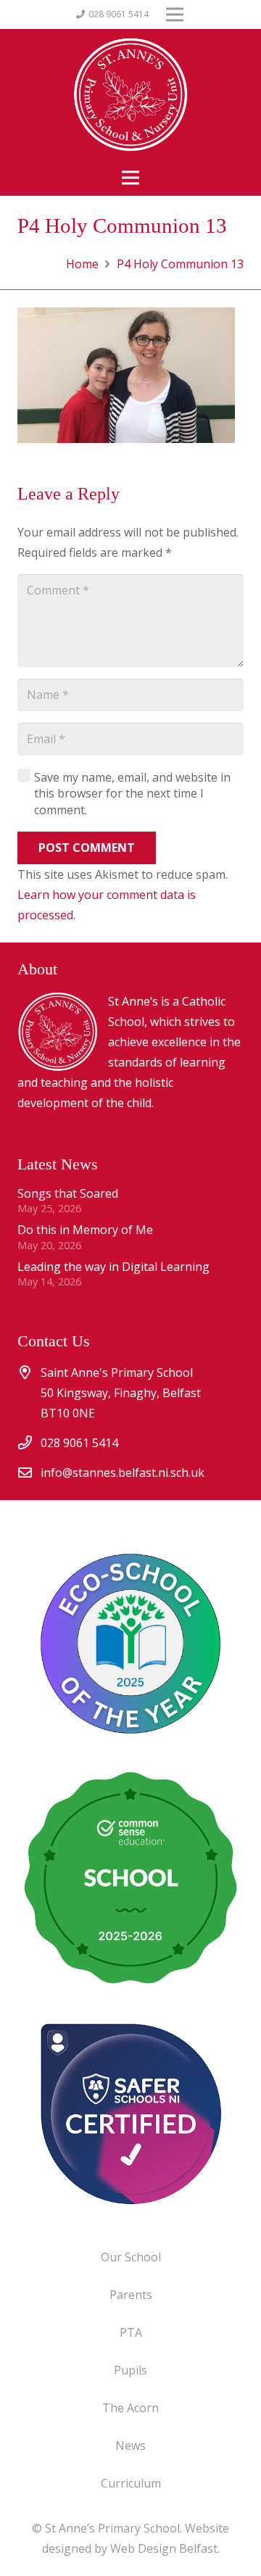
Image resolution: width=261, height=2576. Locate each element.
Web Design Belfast (164, 2548)
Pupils (130, 2370)
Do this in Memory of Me (85, 1230)
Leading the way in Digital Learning (113, 1267)
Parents (131, 2295)
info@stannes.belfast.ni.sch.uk (123, 1473)
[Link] (130, 2113)
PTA (131, 2332)
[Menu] (130, 178)
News (130, 2445)
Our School (131, 2257)
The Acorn (130, 2408)
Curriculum (131, 2483)
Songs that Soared (68, 1193)
